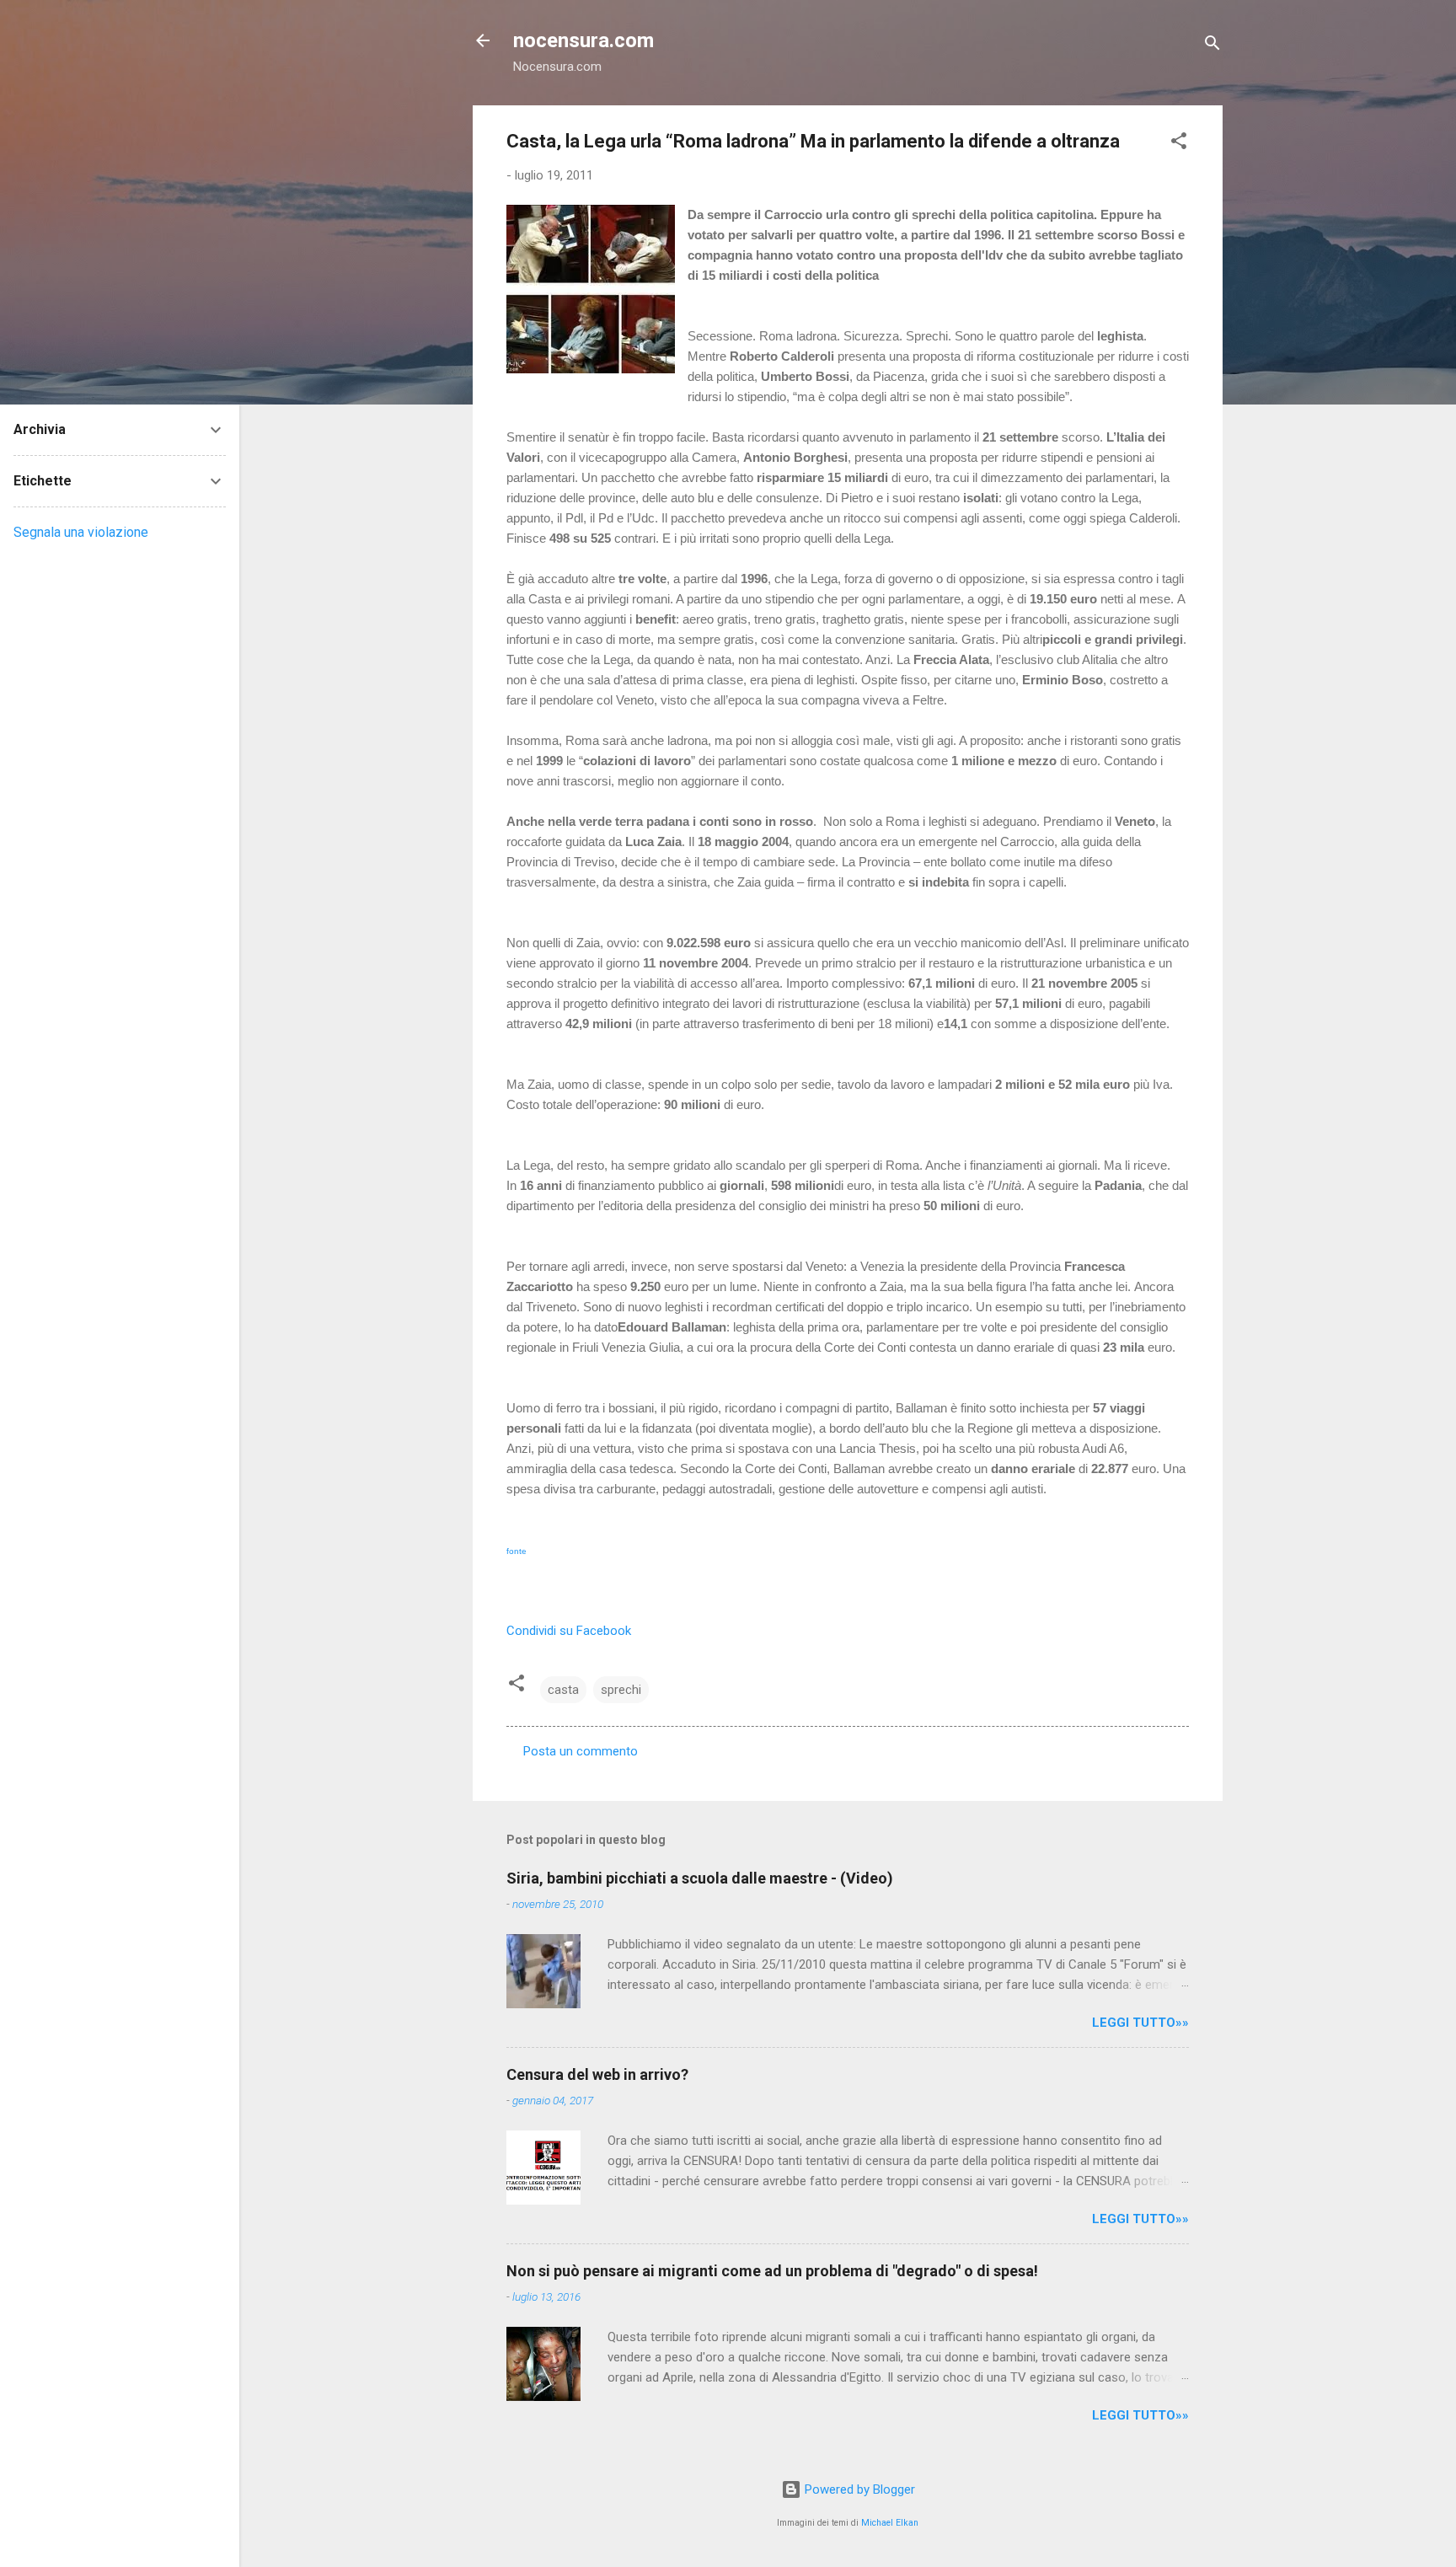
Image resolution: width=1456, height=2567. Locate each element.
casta (563, 1690)
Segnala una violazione (81, 532)
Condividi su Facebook (569, 1631)
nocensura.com (583, 40)
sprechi (621, 1690)
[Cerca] (1212, 46)
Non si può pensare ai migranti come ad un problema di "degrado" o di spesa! (772, 2271)
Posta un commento (581, 1751)
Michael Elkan (890, 2523)
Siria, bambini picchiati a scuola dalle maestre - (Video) (700, 1878)
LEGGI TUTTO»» (1140, 2023)
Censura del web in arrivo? (597, 2074)
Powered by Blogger (858, 2489)
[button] (1179, 144)
